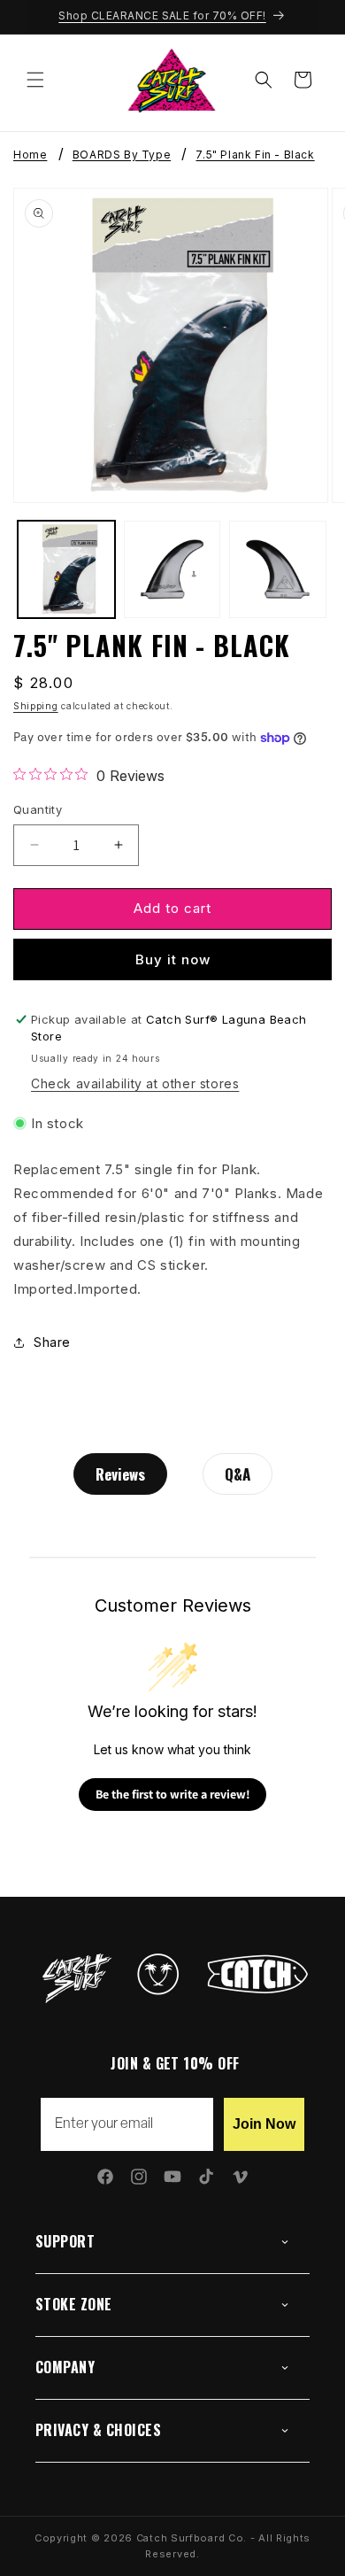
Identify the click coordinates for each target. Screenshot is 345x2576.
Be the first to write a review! (173, 1794)
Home (30, 155)
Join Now (264, 2124)
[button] (35, 80)
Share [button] (52, 1342)
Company (65, 2367)
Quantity (38, 809)
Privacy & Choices (98, 2430)
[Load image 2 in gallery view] (172, 569)
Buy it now (173, 959)
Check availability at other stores (135, 1083)
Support (65, 2241)
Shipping (36, 706)
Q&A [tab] (238, 1474)
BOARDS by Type (122, 155)
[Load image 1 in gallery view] (66, 569)
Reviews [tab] (120, 1474)
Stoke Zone (74, 2304)
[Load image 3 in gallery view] (278, 569)
